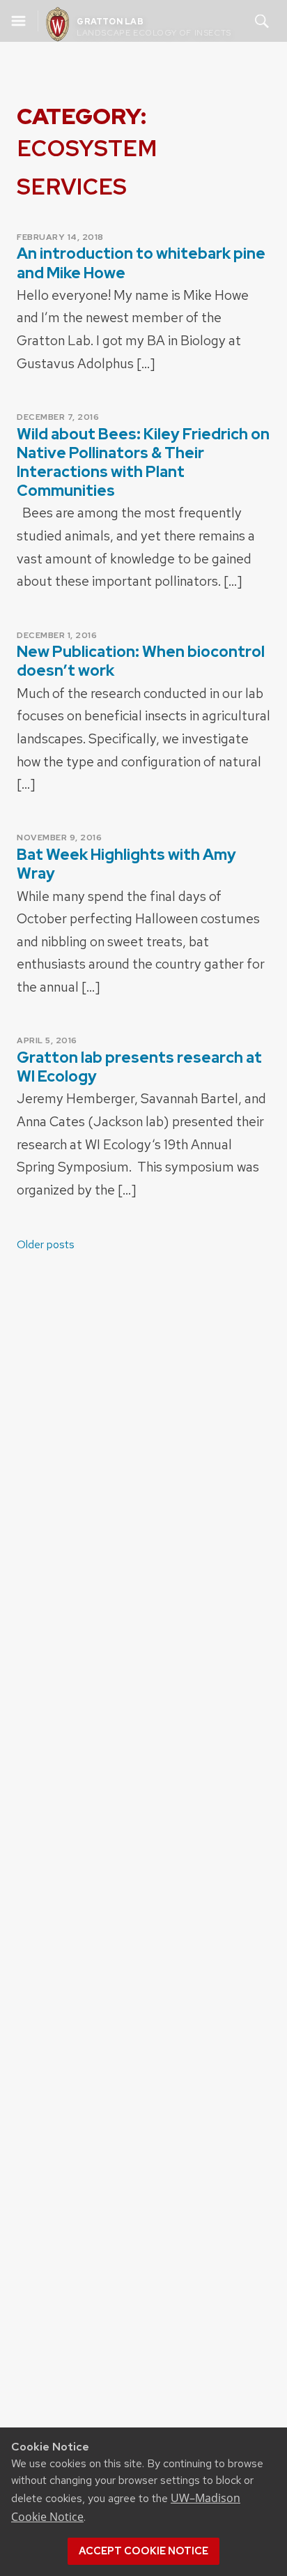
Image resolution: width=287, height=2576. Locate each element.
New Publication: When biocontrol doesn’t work (141, 661)
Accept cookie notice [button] (143, 2551)
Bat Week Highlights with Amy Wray (126, 864)
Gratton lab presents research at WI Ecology (139, 1067)
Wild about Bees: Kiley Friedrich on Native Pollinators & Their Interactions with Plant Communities (143, 463)
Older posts (46, 1244)
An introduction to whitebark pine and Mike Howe (141, 263)
